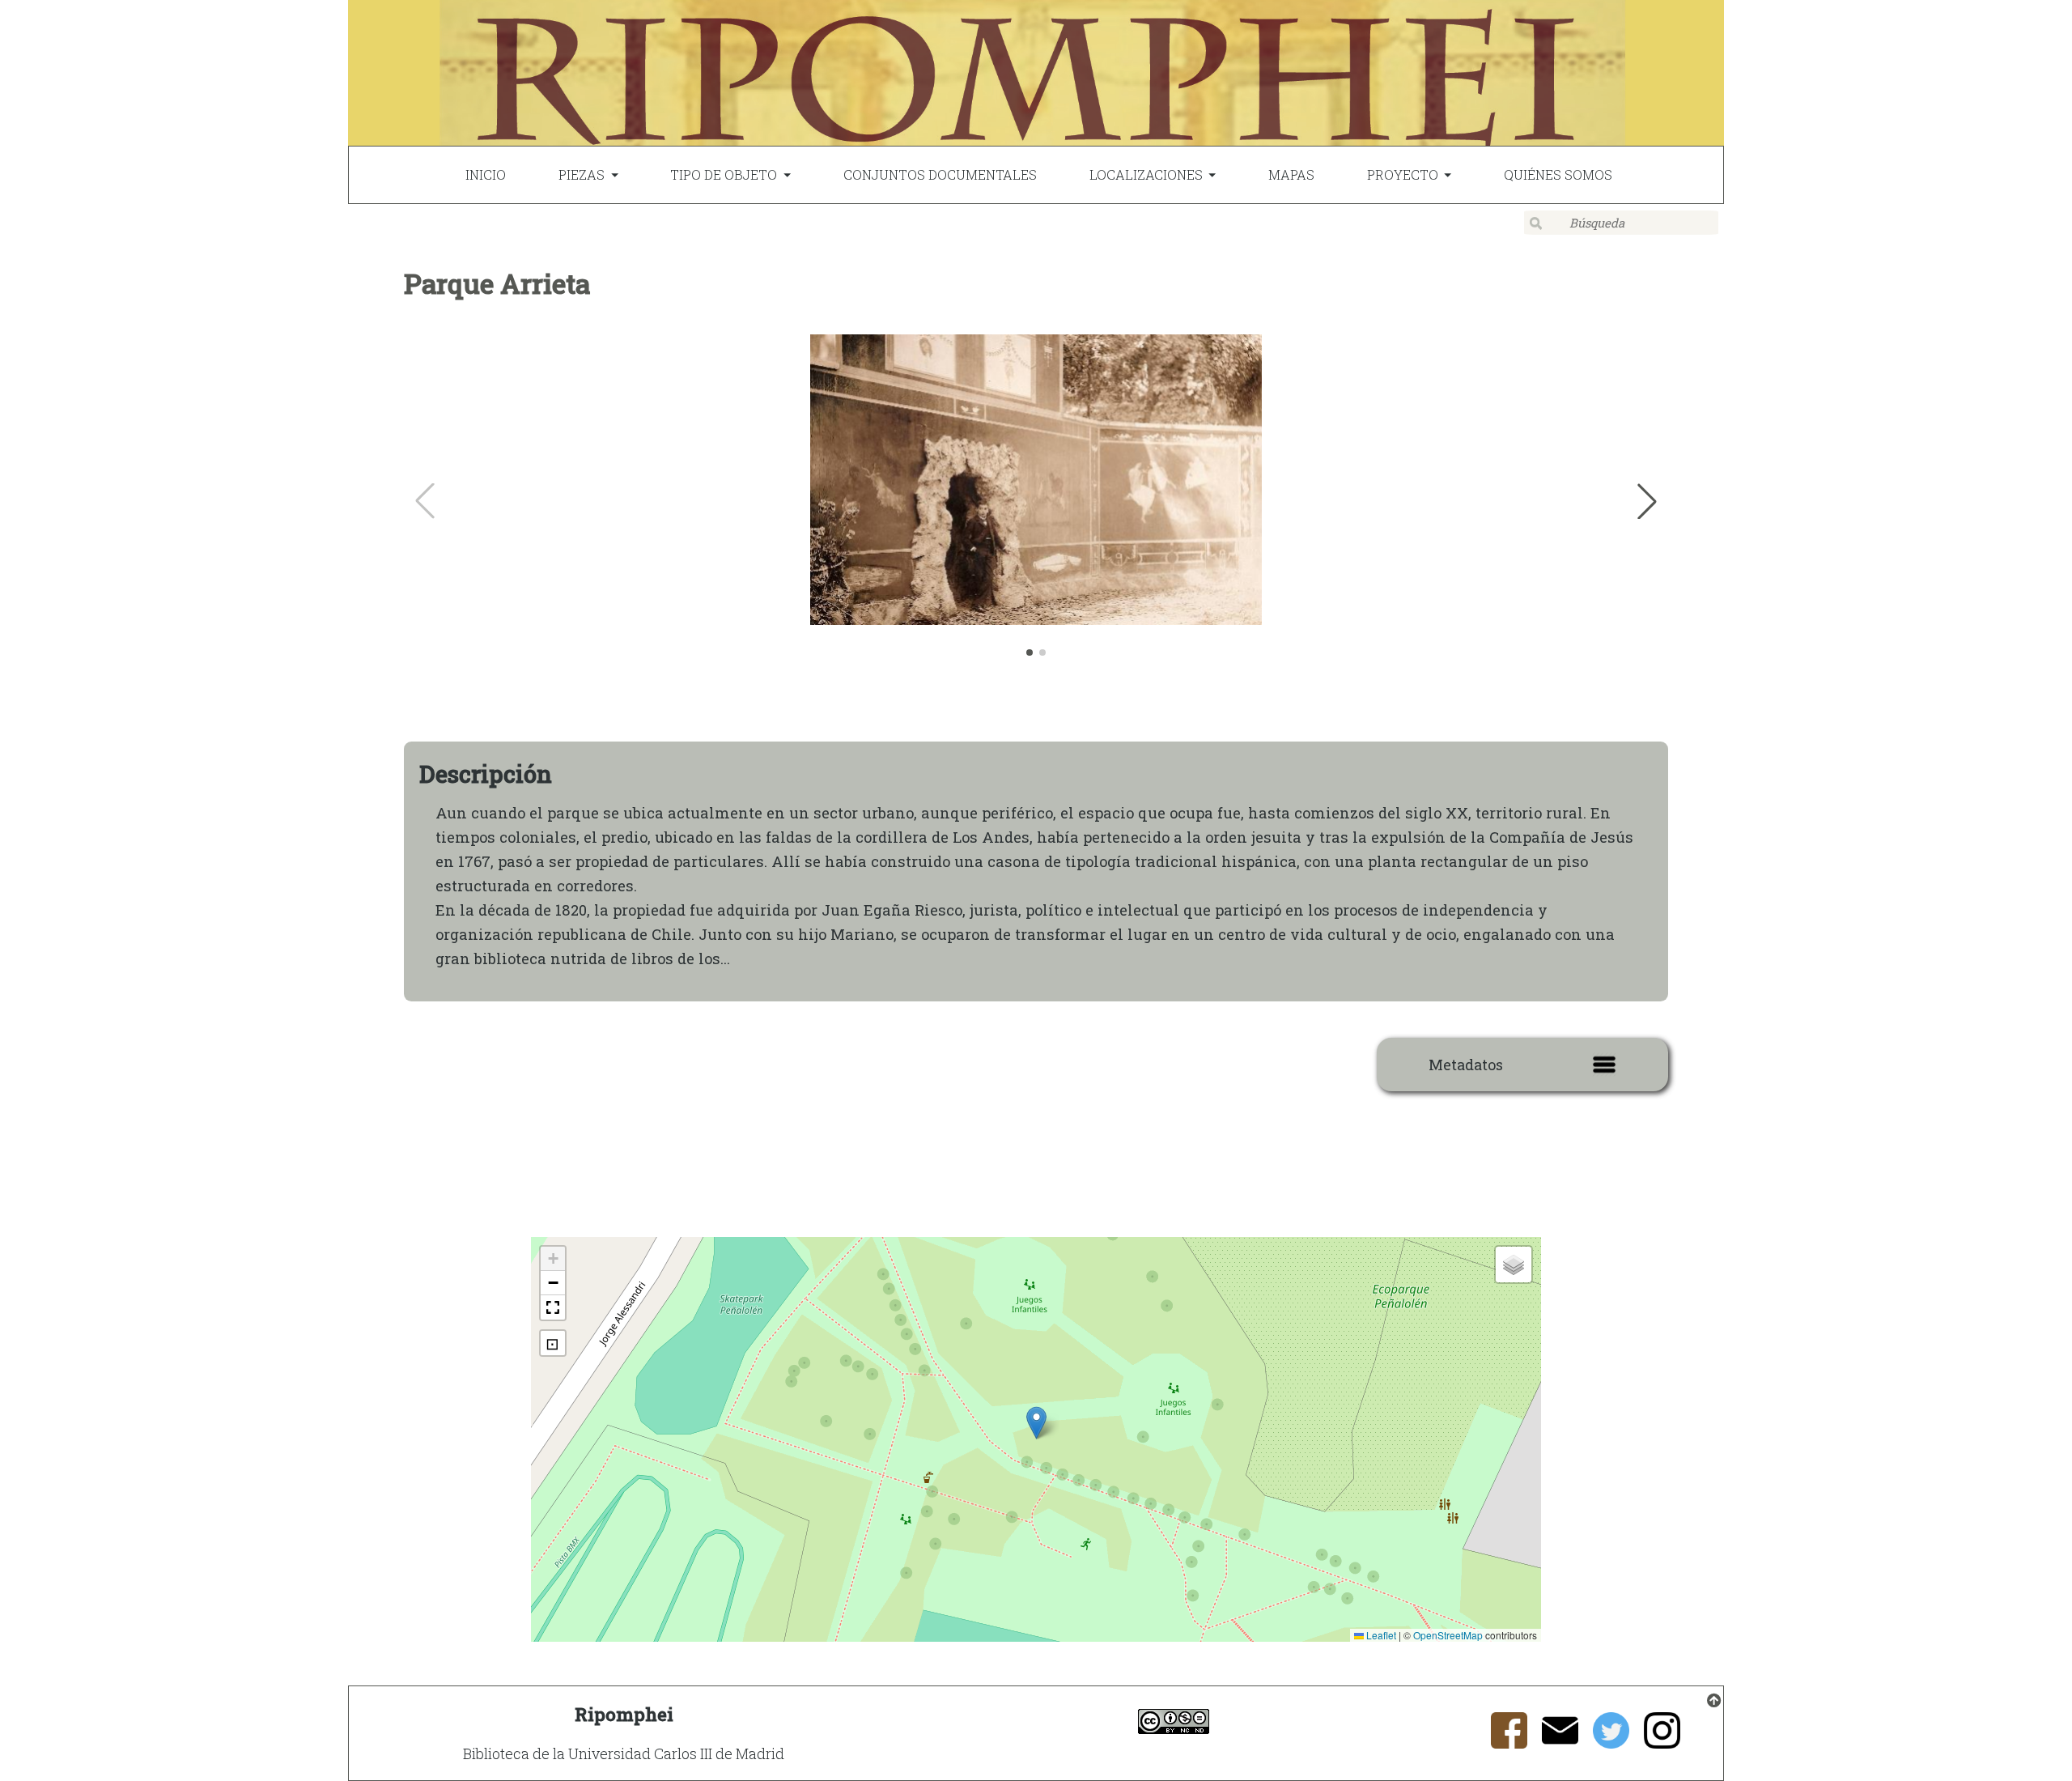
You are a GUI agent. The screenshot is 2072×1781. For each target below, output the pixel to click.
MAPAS (1291, 174)
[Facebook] (1509, 1741)
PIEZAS (582, 174)
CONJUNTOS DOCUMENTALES (940, 174)
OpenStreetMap (1448, 1635)
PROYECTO (1403, 174)
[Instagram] (1662, 1741)
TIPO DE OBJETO (724, 174)
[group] (1036, 501)
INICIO (486, 174)
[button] (1647, 501)
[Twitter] (1611, 1741)
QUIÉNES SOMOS (1558, 174)
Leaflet (1380, 1635)
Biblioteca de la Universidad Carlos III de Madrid (624, 1753)
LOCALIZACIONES (1146, 174)
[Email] (1560, 1741)
